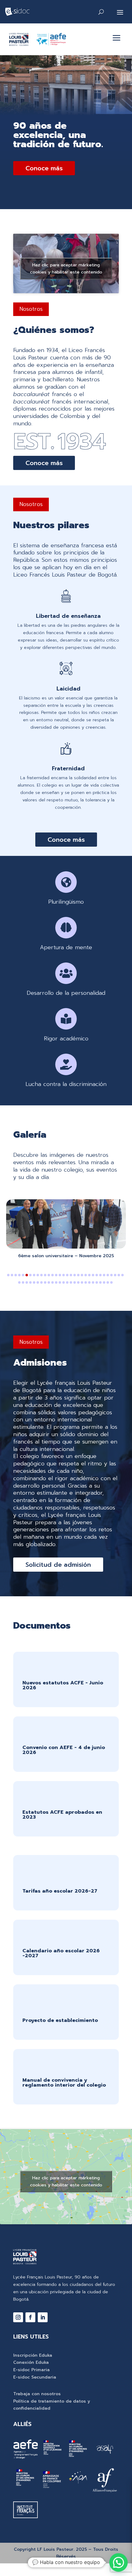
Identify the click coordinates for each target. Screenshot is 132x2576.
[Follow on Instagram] (18, 2317)
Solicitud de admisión (58, 1565)
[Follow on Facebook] (30, 2317)
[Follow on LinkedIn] (43, 2317)
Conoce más (44, 168)
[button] (8, 1275)
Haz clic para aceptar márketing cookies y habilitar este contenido (66, 268)
